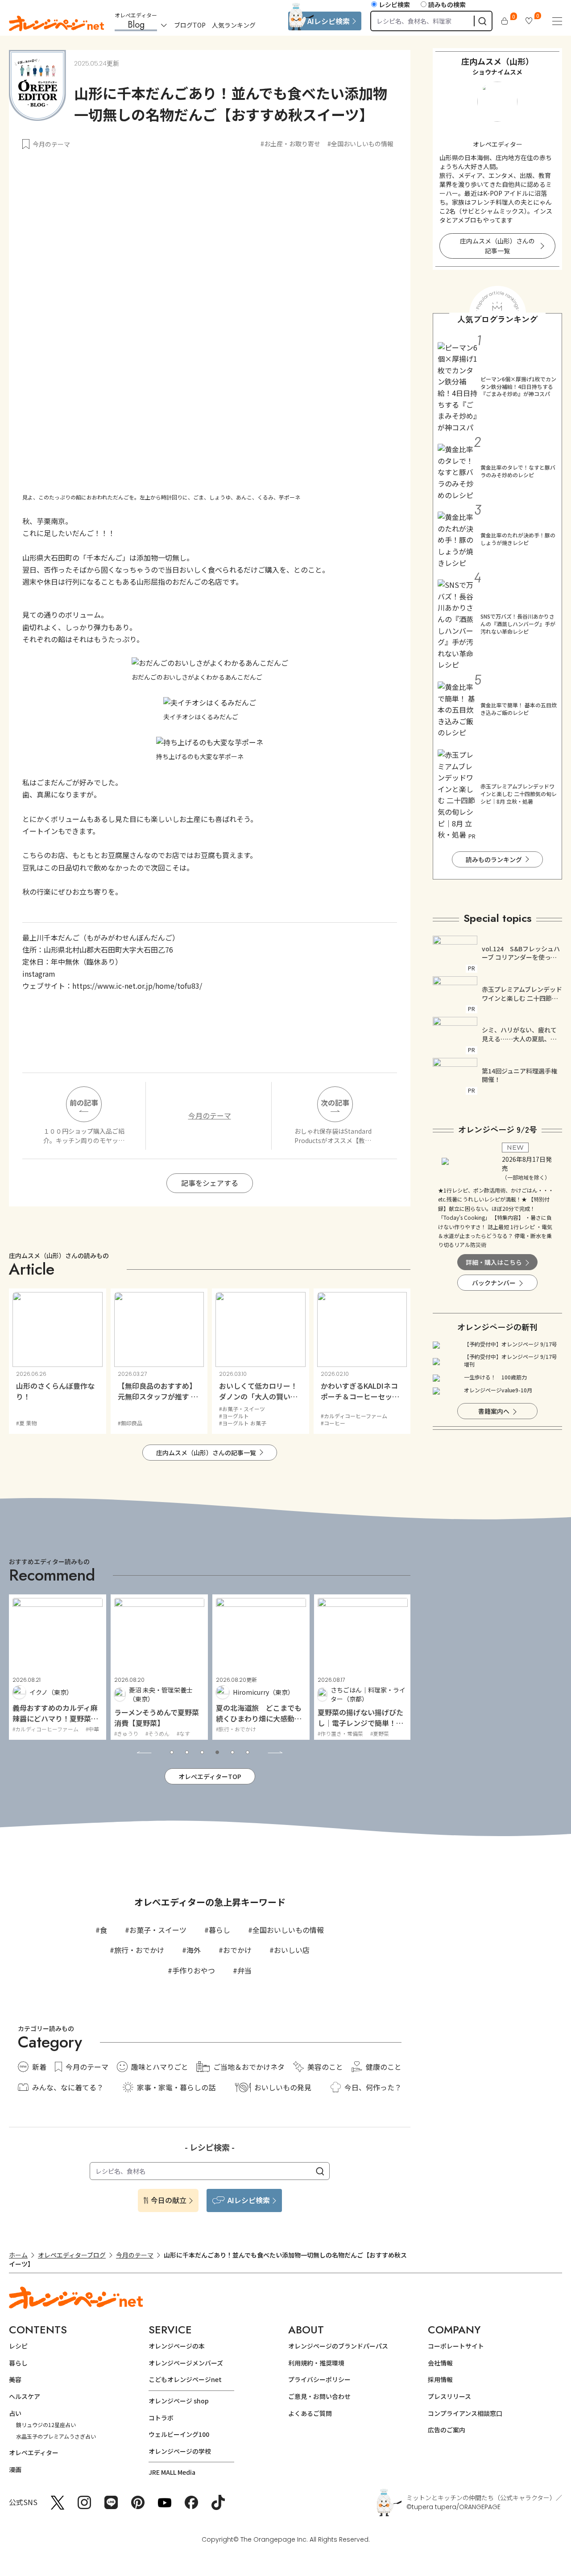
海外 (194, 1950)
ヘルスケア (25, 2396)
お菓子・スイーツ (158, 1930)
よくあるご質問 (310, 2413)
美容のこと (325, 2067)
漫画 (15, 2469)
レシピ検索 (394, 4)
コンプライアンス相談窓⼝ (465, 2413)
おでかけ (237, 1950)
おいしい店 (292, 1950)
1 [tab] (172, 1752)
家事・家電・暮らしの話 (176, 2087)
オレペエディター (34, 2452)
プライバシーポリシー (319, 2379)
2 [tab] (187, 1752)
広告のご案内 (447, 2430)
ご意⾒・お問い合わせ (319, 2396)
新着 (39, 2067)
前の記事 (84, 1102)
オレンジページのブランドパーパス (338, 2346)
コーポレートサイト (456, 2346)
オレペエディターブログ (72, 2255)
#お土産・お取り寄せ (290, 144)
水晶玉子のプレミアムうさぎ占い (56, 2436)
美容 (15, 2379)
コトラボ (161, 2418)
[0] (505, 21)
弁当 (244, 1970)
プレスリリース (449, 2396)
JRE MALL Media (172, 2472)
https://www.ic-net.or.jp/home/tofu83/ (137, 986)
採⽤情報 (440, 2379)
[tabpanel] (107, 1667)
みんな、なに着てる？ (68, 2087)
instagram (39, 974)
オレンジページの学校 (180, 2451)
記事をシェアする (210, 1183)
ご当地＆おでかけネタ (249, 2067)
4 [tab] (217, 1752)
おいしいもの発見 (283, 2087)
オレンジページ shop (179, 2401)
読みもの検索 (447, 4)
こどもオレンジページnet (185, 2379)
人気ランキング (234, 25)
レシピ (18, 2346)
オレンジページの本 (177, 2346)
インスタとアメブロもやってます (496, 215)
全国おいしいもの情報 (288, 1930)
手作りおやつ (194, 1970)
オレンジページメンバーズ (186, 2363)
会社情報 (440, 2363)
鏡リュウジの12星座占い (46, 2425)
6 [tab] (248, 1752)
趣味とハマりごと (160, 2067)
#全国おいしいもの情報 (360, 144)
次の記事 (335, 1102)
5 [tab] (232, 1752)
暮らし (219, 1930)
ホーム (18, 2255)
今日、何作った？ (373, 2087)
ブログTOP (190, 25)
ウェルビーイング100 (179, 2434)
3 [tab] (202, 1752)
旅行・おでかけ (139, 1950)
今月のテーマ (51, 144)
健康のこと (384, 2067)
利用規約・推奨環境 (316, 2363)
